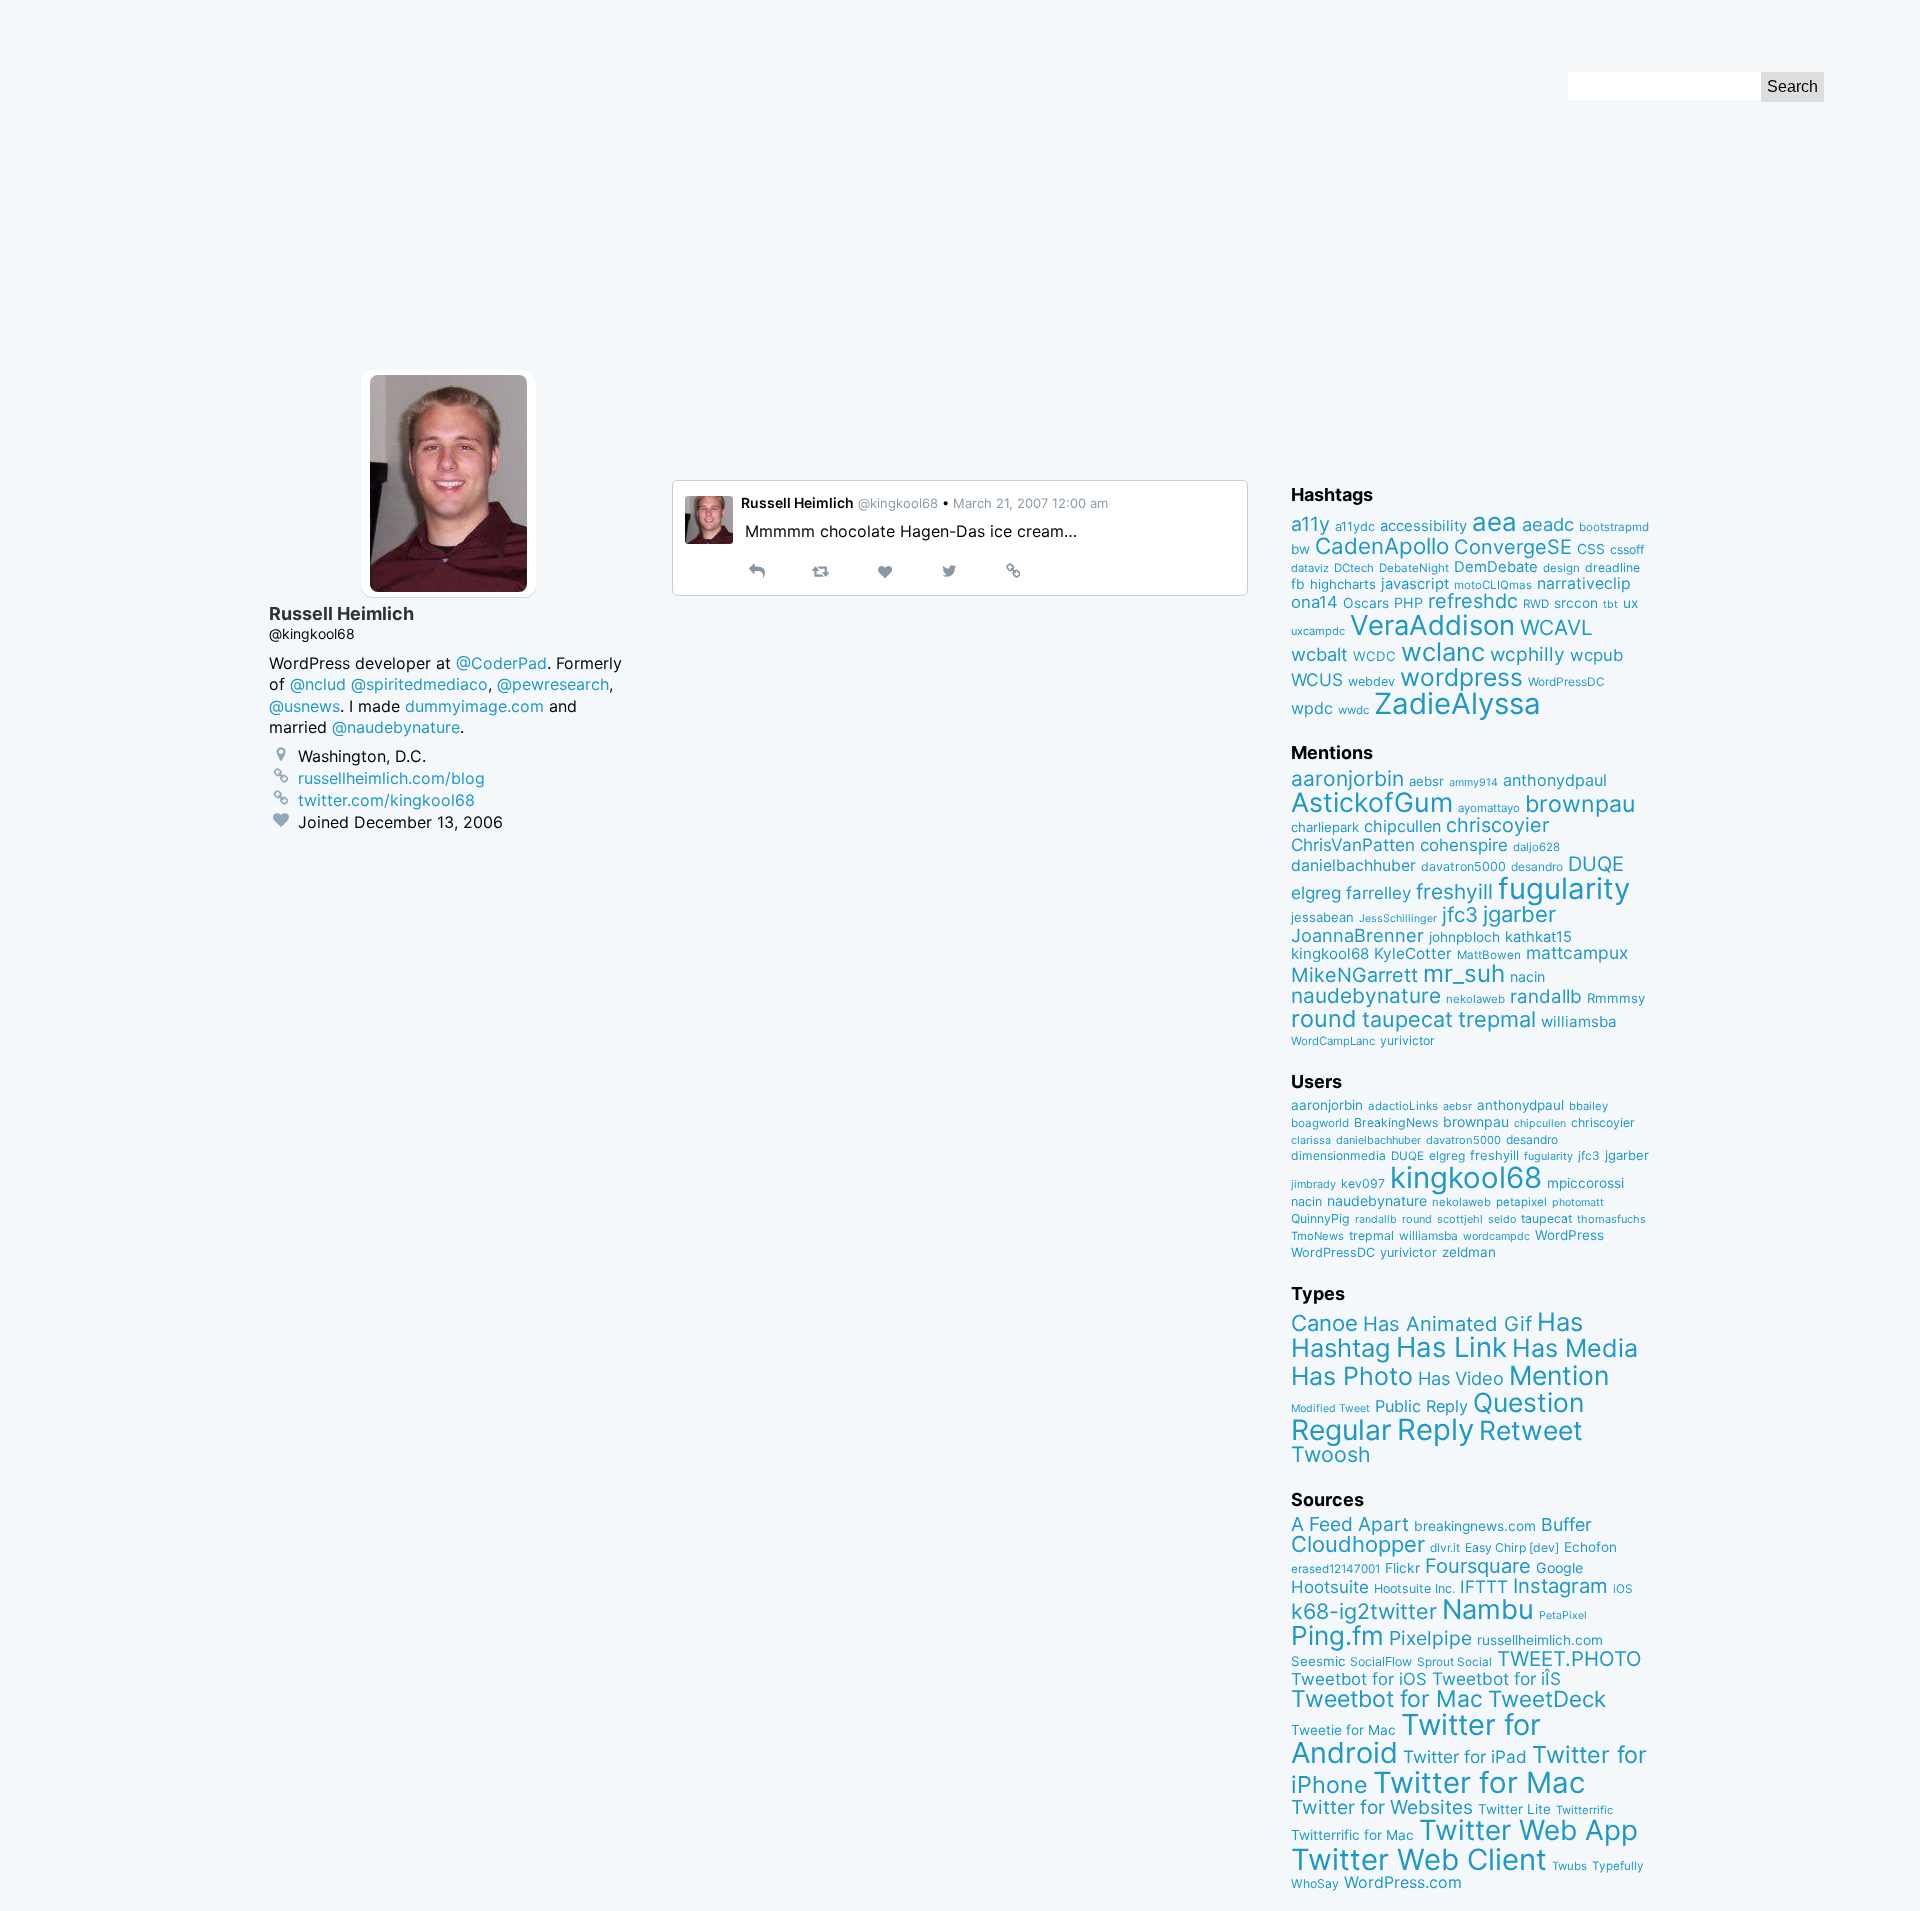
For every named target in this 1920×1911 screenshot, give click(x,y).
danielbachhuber (1353, 865)
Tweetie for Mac (1343, 1730)
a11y (1310, 524)
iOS (1623, 1589)
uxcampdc (1318, 631)
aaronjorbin (1347, 778)
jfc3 (1460, 914)
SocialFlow (1381, 1661)
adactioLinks (1403, 1106)
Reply (1435, 1429)
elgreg (1316, 892)
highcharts (1343, 584)
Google (1559, 1567)
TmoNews (1317, 1236)
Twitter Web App (1528, 1830)
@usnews (304, 706)
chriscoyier (1497, 825)
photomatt (1578, 1202)
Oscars (1366, 603)
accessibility (1423, 526)
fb (1298, 584)
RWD (1536, 604)
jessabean (1322, 917)
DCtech (1354, 568)
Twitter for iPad (1465, 1756)
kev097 (1363, 1183)
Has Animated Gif (1447, 1323)
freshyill (1454, 891)
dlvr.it (1445, 1547)
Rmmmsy (1616, 998)
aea (1494, 521)
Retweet (1531, 1430)
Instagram (1560, 1585)
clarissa (1311, 1140)
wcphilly (1527, 654)
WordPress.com (1403, 1882)
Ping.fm (1337, 1635)
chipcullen (1402, 826)
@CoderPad (501, 663)
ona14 (1314, 602)
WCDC (1374, 656)
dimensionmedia (1338, 1155)
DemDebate (1496, 567)
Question (1528, 1402)
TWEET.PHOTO (1569, 1658)
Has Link (1451, 1347)
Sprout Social (1454, 1662)
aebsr (1426, 781)
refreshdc (1473, 601)
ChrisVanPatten (1353, 844)
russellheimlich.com (1540, 1640)
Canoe (1324, 1323)
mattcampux (1577, 952)
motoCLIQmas (1493, 585)
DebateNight (1414, 568)
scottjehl (1460, 1219)
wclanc (1443, 651)
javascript (1415, 584)
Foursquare (1478, 1566)
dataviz (1310, 568)
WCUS (1317, 679)
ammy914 (1473, 782)
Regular (1341, 1430)
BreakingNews (1396, 1122)
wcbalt (1319, 654)
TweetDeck (1547, 1698)
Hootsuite (1330, 1587)
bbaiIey (1588, 1106)
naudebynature (1366, 995)
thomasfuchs (1611, 1219)
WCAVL (1556, 627)
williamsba (1579, 1021)
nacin (1527, 976)
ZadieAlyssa (1457, 703)
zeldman (1469, 1252)
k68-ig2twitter (1364, 1611)
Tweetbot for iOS (1359, 1679)
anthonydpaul (1555, 780)
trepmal (1497, 1019)
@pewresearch (553, 684)
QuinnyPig (1320, 1218)
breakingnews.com (1475, 1526)
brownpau (1580, 804)
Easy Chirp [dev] (1512, 1547)
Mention (1559, 1375)
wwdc (1353, 710)
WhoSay (1315, 1883)
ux (1630, 603)
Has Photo (1352, 1376)
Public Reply (1421, 1406)
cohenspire (1464, 845)
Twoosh (1331, 1454)
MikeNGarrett (1354, 975)
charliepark (1325, 827)
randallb (1546, 996)
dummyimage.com (474, 706)
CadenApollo (1382, 545)
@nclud (318, 684)
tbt (1610, 604)
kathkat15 (1538, 937)
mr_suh (1464, 973)
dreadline (1612, 567)
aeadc (1548, 524)
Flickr (1402, 1568)
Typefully (1618, 1866)
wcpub (1596, 655)
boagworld (1320, 1123)
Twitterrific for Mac (1352, 1835)
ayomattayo (1489, 808)
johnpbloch (1464, 937)
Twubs (1569, 1866)
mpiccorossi (1585, 1183)
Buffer (1566, 1524)
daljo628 (1536, 847)
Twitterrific (1584, 1810)
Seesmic (1318, 1661)
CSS (1591, 549)
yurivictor (1407, 1040)
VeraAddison (1432, 625)
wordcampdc (1496, 1236)
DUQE (1596, 864)
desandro (1537, 866)
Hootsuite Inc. (1414, 1588)
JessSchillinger (1398, 918)
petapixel (1521, 1202)
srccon (1576, 603)
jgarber (1519, 914)
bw (1300, 549)
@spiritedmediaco (419, 684)
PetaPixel (1563, 1615)
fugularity (1564, 888)
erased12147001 (1335, 1569)
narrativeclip (1584, 583)
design (1561, 568)
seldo (1502, 1219)
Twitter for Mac (1479, 1782)
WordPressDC (1566, 681)
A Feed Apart (1350, 1524)
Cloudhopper (1358, 1544)
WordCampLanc (1333, 1041)
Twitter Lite (1514, 1809)
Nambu (1488, 1609)
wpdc (1312, 708)
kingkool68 (1330, 953)
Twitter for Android (1416, 1739)
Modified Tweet (1330, 1408)
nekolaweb (1475, 999)
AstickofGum (1372, 802)
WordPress (1569, 1235)
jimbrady (1313, 1184)
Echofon (1590, 1547)
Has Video (1461, 1378)
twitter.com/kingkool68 (386, 800)
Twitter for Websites (1382, 1807)
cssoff (1627, 549)
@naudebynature (396, 727)
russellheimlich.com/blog (391, 778)
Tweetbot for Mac (1387, 1699)
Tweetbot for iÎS (1496, 1678)
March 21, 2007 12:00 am (1030, 503)
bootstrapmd (1614, 527)
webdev (1371, 681)
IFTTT (1484, 1586)
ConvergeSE (1513, 547)
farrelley (1378, 893)
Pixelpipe (1430, 1638)
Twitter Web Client (1419, 1859)
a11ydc (1355, 526)
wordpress (1461, 677)
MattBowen (1489, 955)
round (1324, 1018)
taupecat (1407, 1019)
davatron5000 (1463, 866)
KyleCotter (1413, 953)
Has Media (1575, 1348)
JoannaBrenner (1357, 935)
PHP (1408, 602)
